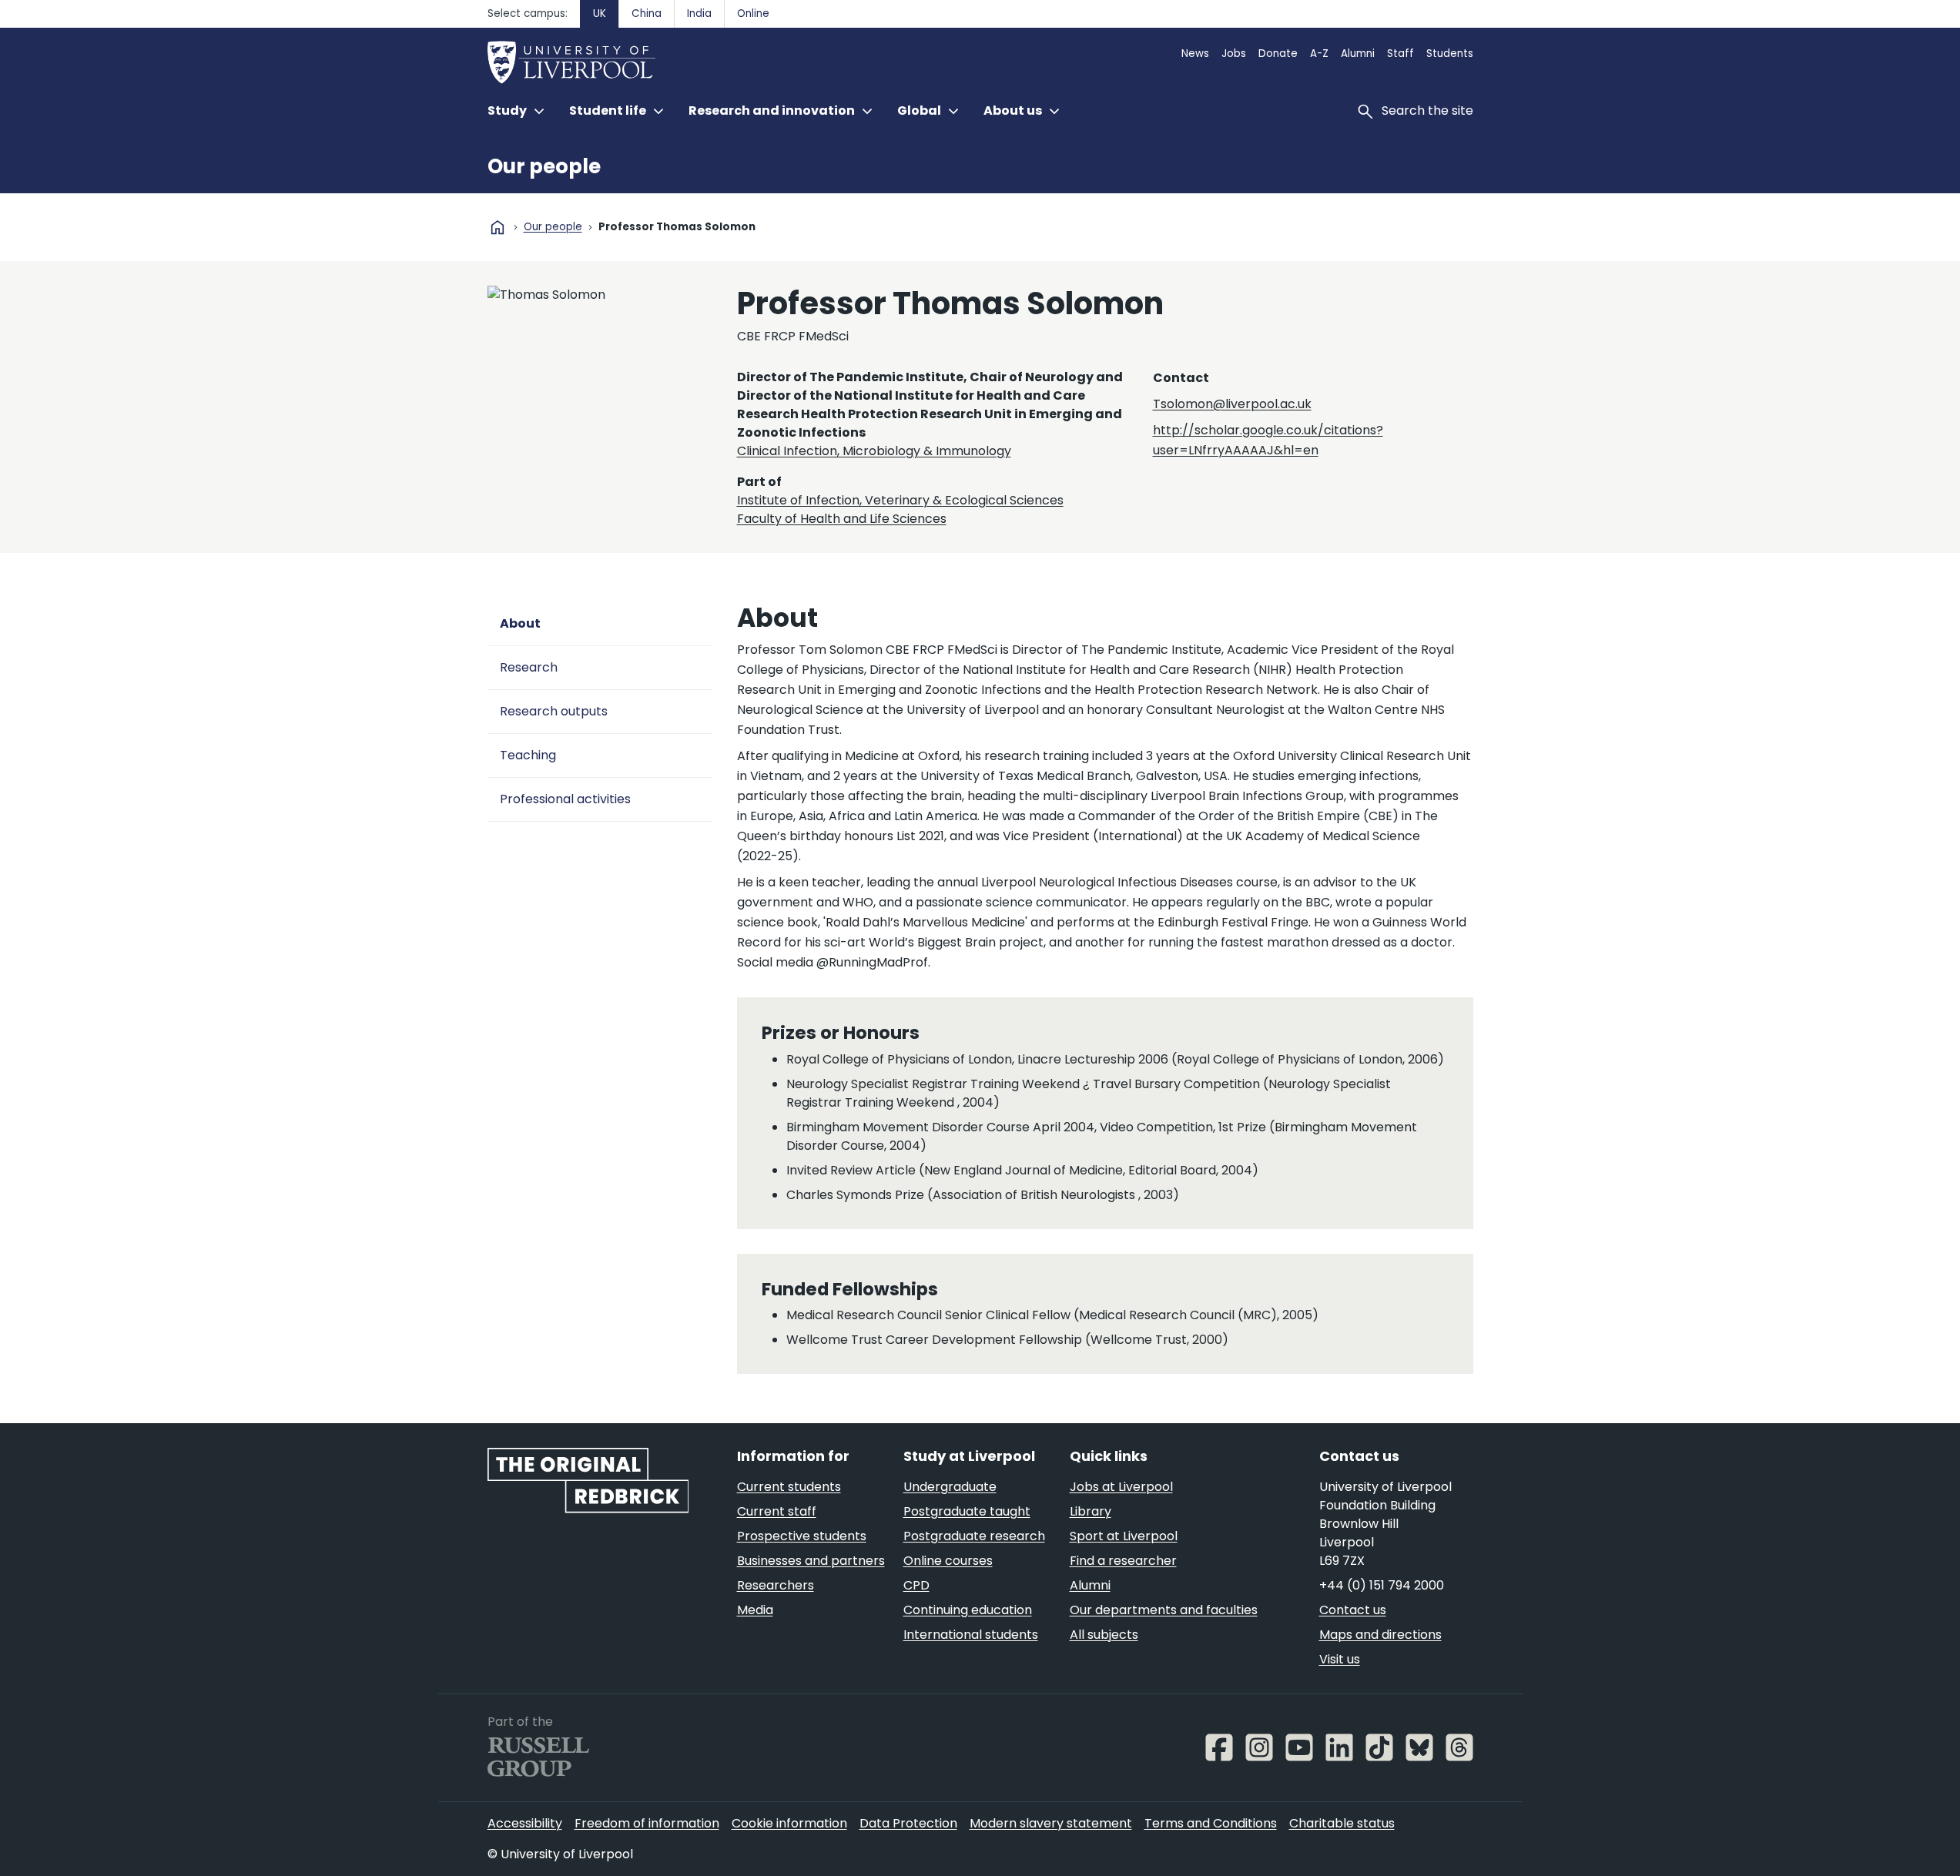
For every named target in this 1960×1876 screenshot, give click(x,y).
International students (971, 1635)
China (647, 13)
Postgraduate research (974, 1536)
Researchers (776, 1585)
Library (1091, 1511)
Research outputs (554, 711)
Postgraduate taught (967, 1511)
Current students (789, 1487)
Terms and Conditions (1211, 1823)
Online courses (948, 1561)
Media (755, 1610)
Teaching (528, 755)
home (498, 227)
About (520, 623)
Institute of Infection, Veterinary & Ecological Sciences (900, 500)
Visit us (1340, 1659)
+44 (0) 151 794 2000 (1382, 1585)
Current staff (777, 1511)
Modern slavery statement (1051, 1823)
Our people (544, 166)
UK (600, 13)
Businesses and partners (811, 1561)
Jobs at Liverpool (1121, 1487)
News (1195, 54)
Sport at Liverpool (1124, 1536)
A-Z (1319, 54)
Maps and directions (1380, 1635)
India (699, 13)
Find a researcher (1123, 1561)
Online (753, 13)
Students (1450, 54)
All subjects (1104, 1635)
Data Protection (908, 1823)
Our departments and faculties (1164, 1610)
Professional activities (565, 799)
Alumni (1358, 54)
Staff (1400, 54)
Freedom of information (647, 1823)
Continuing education (968, 1610)
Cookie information (789, 1823)
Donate (1278, 54)
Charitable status (1342, 1823)
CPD (916, 1585)
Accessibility (525, 1823)
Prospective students (802, 1536)
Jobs (1234, 54)
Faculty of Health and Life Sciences (842, 519)
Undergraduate (950, 1487)
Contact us (1353, 1610)
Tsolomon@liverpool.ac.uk (1232, 404)
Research (529, 667)
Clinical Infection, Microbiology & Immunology (874, 451)
